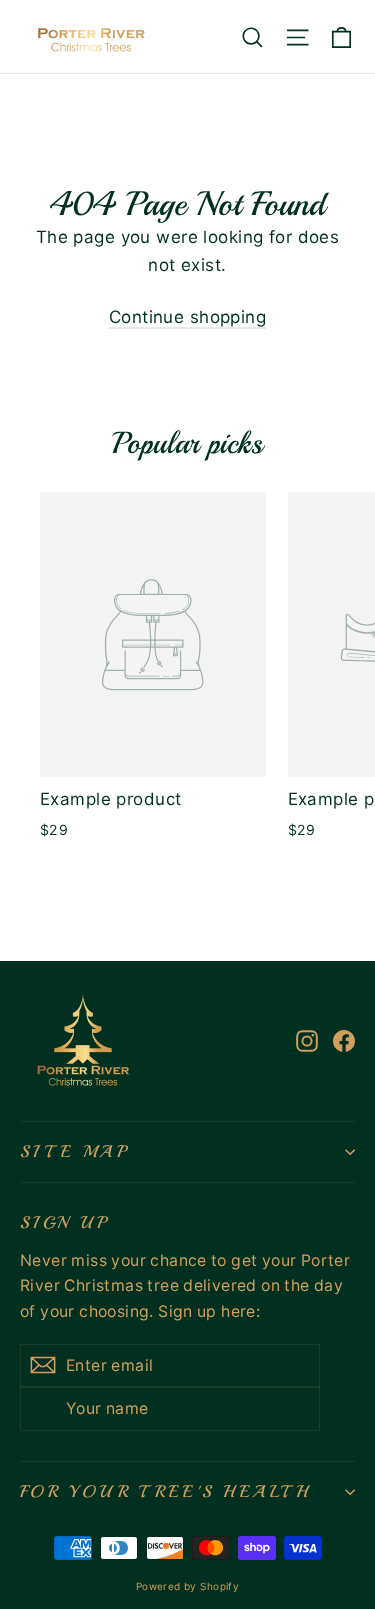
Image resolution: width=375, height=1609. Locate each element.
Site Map (74, 1151)
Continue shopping (187, 317)
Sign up (64, 1222)
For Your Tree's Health (165, 1491)
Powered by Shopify (188, 1586)
